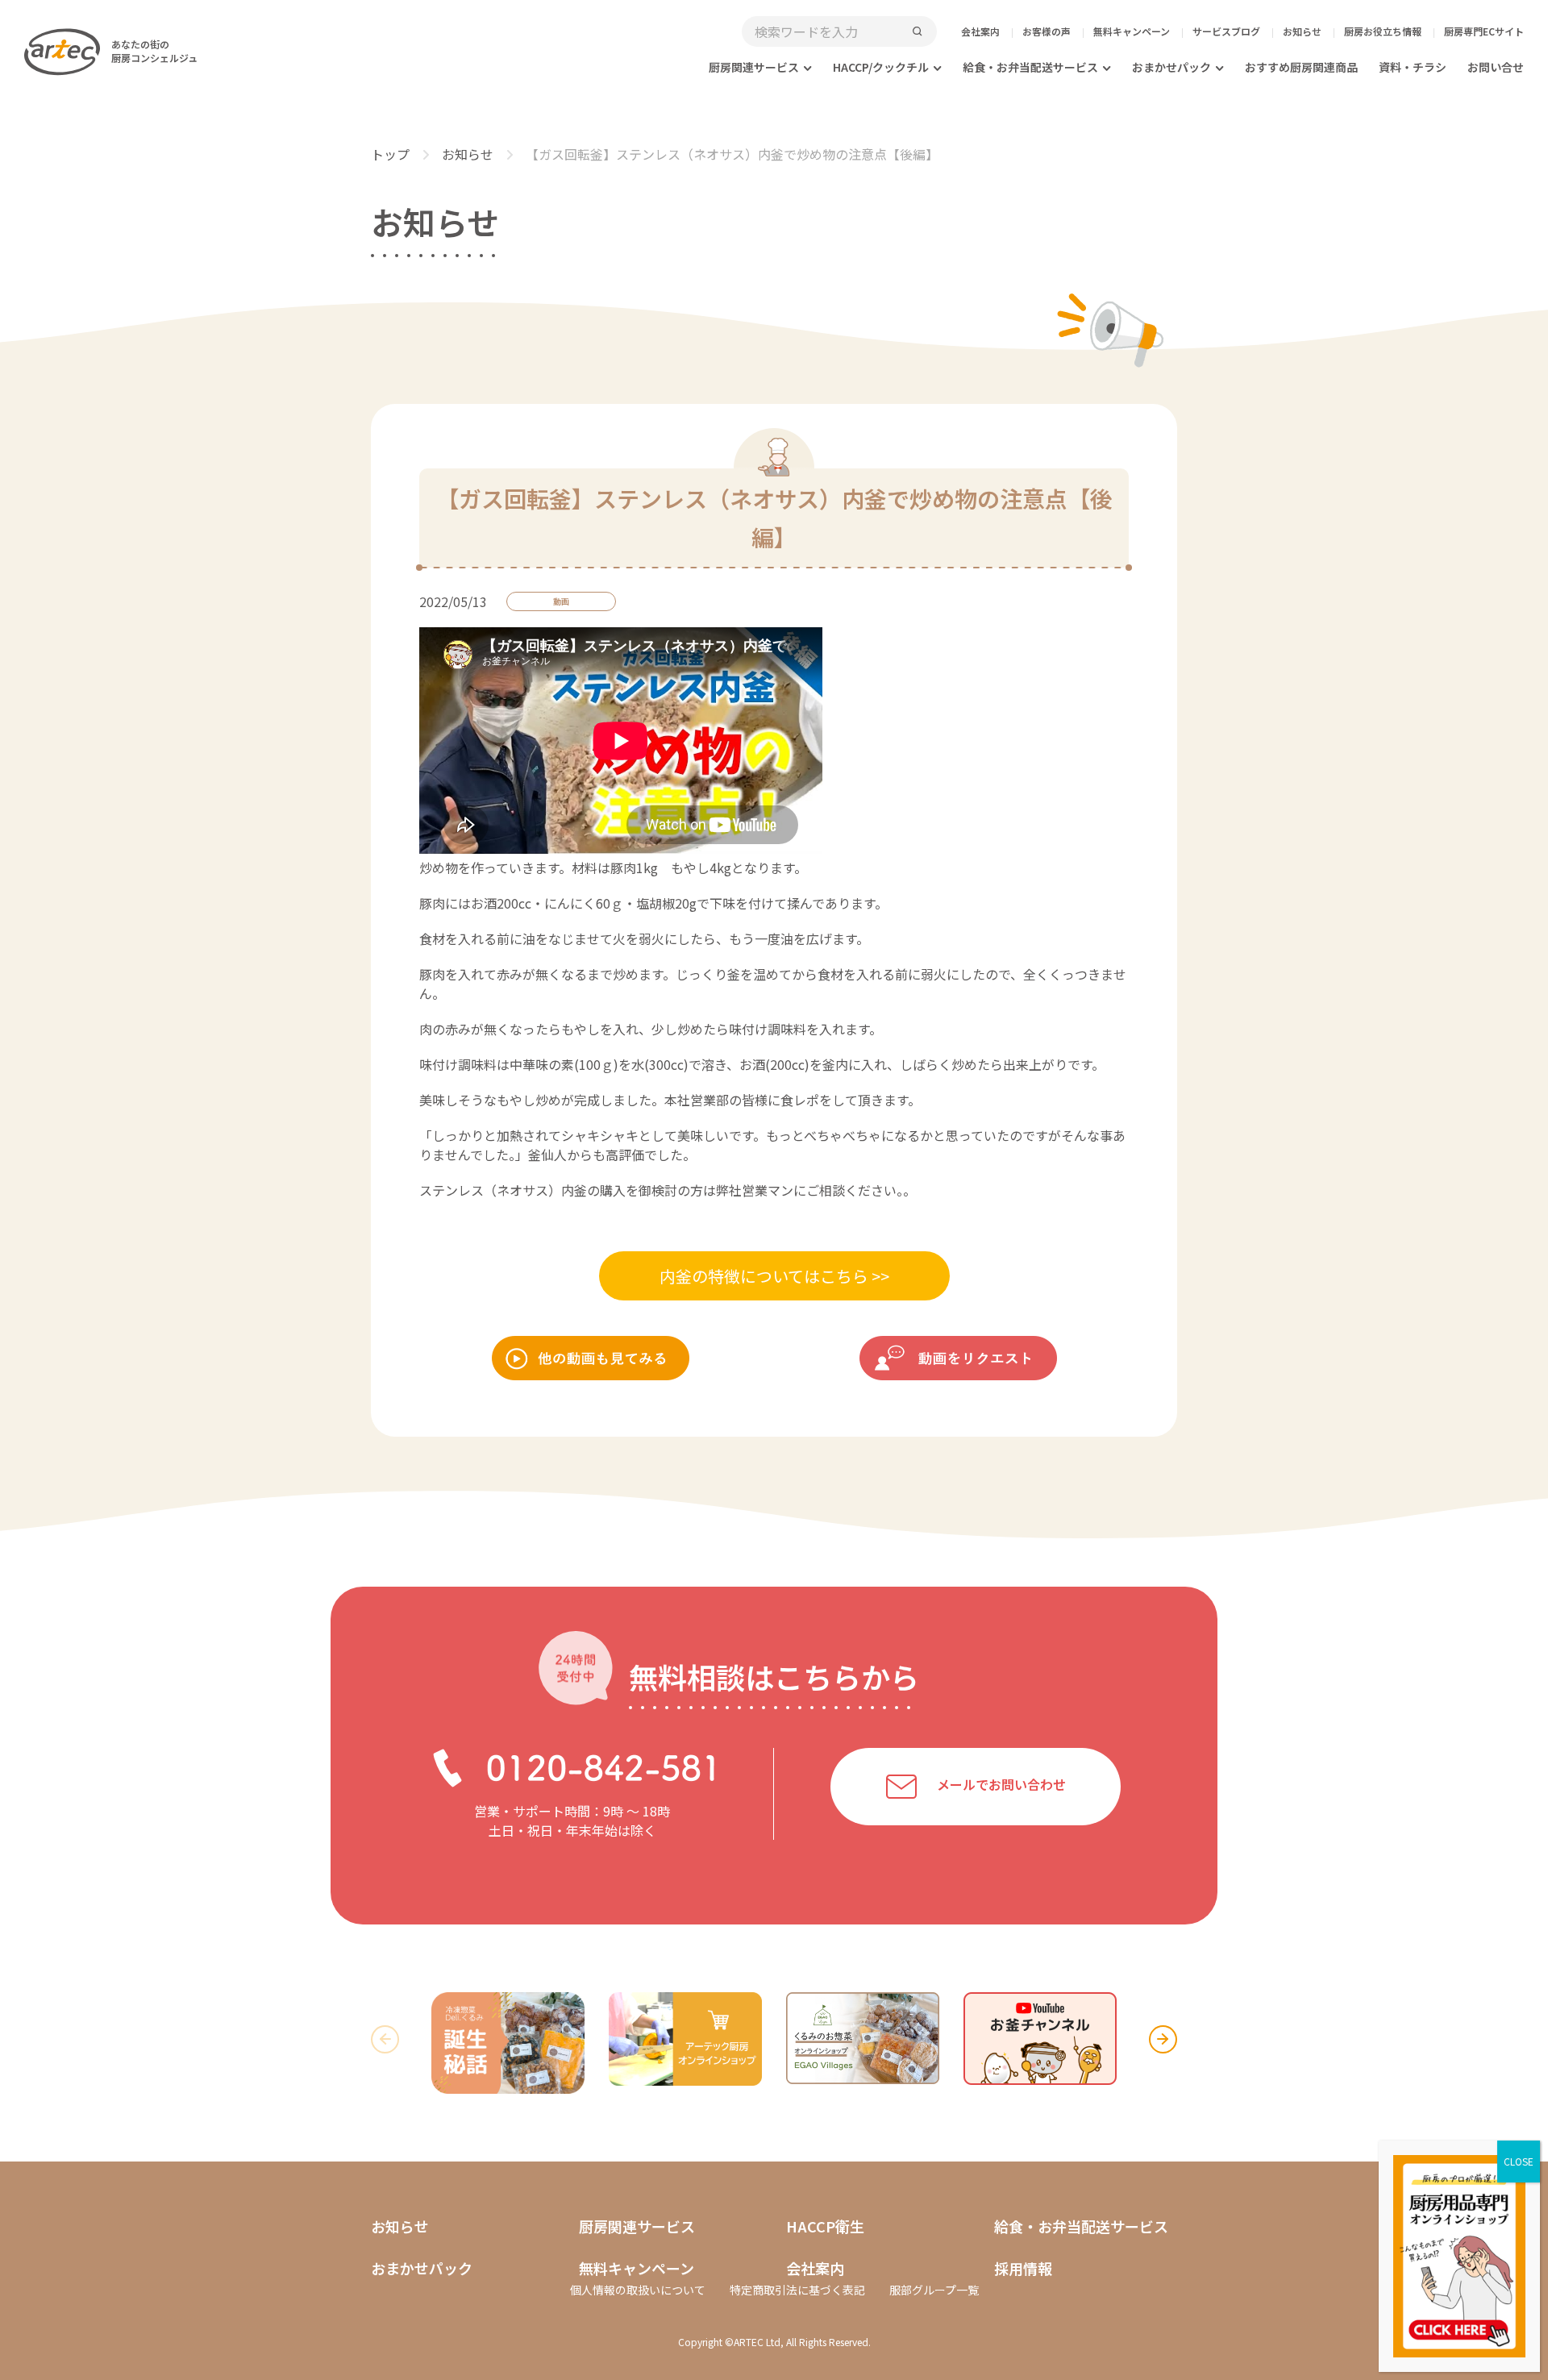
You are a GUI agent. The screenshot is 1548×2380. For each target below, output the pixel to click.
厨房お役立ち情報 (1383, 31)
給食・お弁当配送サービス (1030, 67)
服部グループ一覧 (934, 2290)
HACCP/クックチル (881, 67)
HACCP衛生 (825, 2226)
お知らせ (1302, 31)
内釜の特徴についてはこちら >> (774, 1276)
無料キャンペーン (1132, 31)
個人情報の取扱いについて (638, 2290)
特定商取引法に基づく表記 (797, 2290)
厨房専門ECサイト (1484, 31)
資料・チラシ (1413, 67)
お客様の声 (1047, 31)
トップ (390, 154)
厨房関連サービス (754, 67)
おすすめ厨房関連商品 (1301, 67)
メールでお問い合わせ (1001, 1784)
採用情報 (1023, 2268)
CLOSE (1519, 2161)
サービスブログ (1226, 31)
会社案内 (980, 31)
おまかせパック (1171, 67)
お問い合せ (1496, 67)
